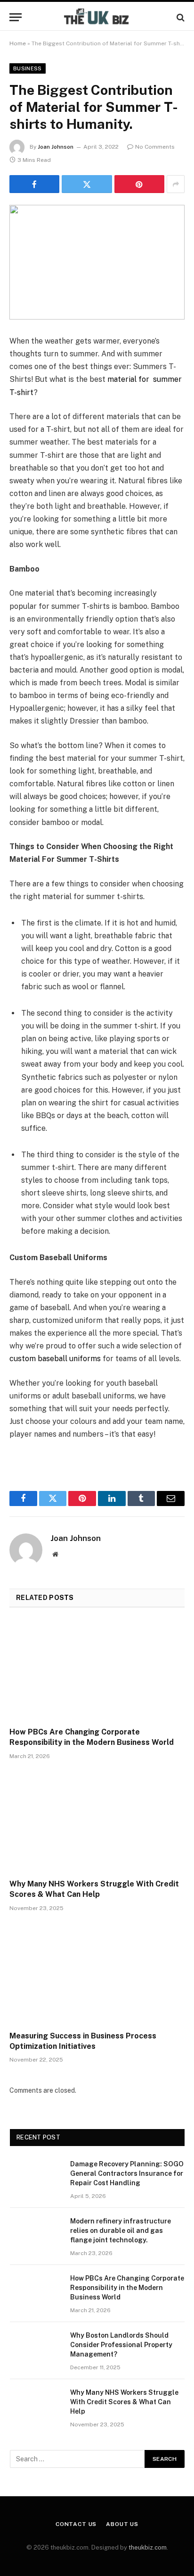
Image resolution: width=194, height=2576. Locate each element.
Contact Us (76, 2524)
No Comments (155, 147)
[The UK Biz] (97, 17)
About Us (122, 2524)
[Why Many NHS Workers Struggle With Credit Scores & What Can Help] (97, 1822)
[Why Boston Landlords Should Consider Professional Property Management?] (36, 2348)
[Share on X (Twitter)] (87, 184)
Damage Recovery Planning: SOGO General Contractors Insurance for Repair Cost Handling (127, 2173)
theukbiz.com (148, 2547)
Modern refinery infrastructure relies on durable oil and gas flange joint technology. (121, 2231)
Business (28, 68)
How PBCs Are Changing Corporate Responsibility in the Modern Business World (127, 2288)
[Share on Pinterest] (139, 184)
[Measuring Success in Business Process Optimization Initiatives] (97, 1974)
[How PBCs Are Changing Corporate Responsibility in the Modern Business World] (97, 1670)
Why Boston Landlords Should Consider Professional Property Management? (121, 2345)
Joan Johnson (56, 147)
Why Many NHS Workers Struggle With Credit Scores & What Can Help (124, 2402)
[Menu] (16, 17)
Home (18, 43)
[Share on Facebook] (34, 184)
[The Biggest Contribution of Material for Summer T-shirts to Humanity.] (97, 262)
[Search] (180, 17)
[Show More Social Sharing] (176, 184)
